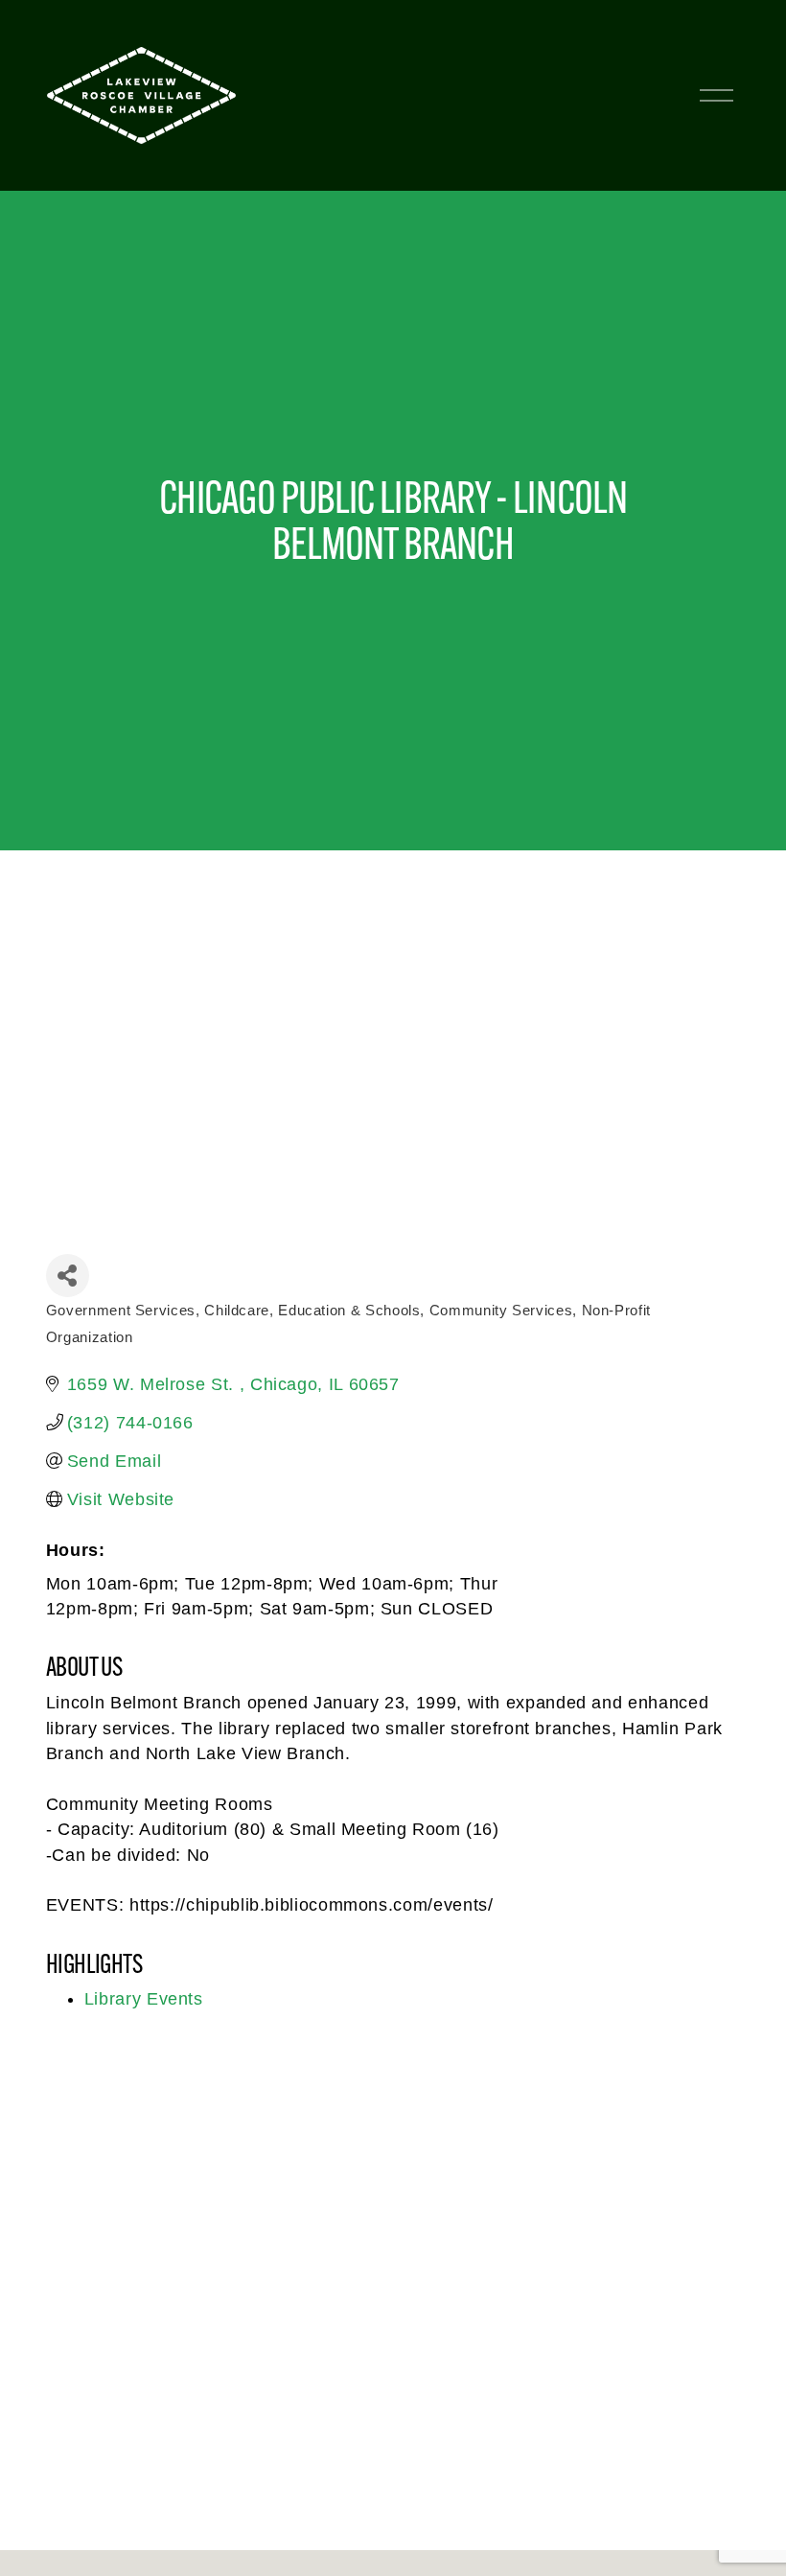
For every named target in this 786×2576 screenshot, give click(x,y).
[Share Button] (68, 1276)
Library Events (144, 1999)
